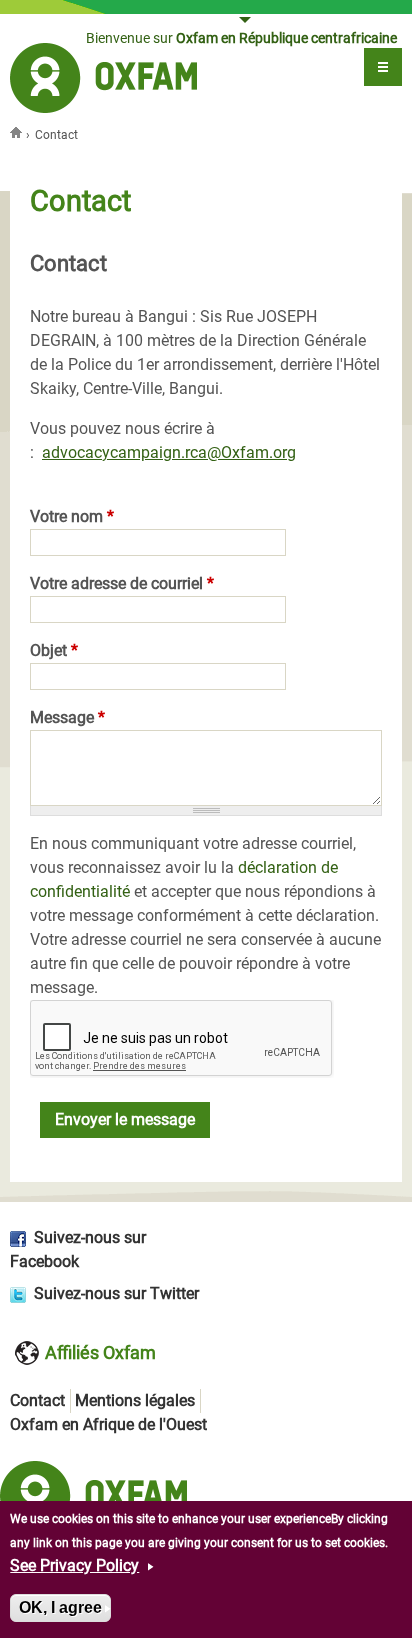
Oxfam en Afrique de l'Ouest (108, 1424)
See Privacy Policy (74, 1565)
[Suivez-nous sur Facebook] (22, 1237)
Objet (54, 650)
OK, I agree (60, 1607)
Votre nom (72, 516)
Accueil (18, 132)
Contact (37, 1400)
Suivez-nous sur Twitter (116, 1293)
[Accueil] (103, 81)
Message (67, 717)
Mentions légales (135, 1400)
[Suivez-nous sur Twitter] (22, 1293)
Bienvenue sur (241, 38)
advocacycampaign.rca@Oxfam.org (169, 452)
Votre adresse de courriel (122, 583)
